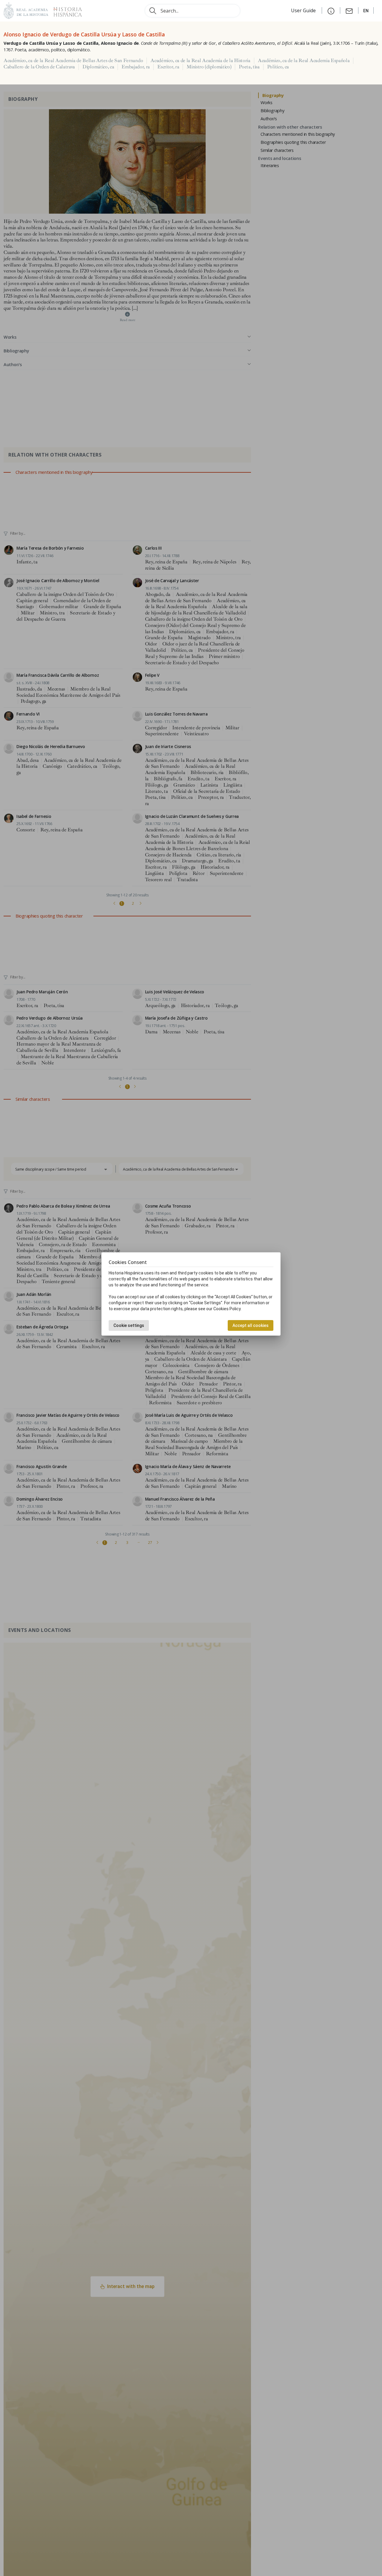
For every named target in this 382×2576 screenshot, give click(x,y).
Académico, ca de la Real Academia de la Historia (200, 61)
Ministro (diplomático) (209, 67)
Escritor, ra (168, 67)
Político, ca (278, 67)
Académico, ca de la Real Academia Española (304, 61)
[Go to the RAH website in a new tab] (26, 10)
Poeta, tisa (249, 67)
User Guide (304, 10)
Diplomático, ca (98, 67)
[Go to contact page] (349, 10)
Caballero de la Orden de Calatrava (39, 67)
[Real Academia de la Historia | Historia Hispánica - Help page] (331, 10)
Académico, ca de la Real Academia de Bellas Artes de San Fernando (73, 61)
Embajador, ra (136, 67)
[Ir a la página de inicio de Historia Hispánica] (65, 10)
